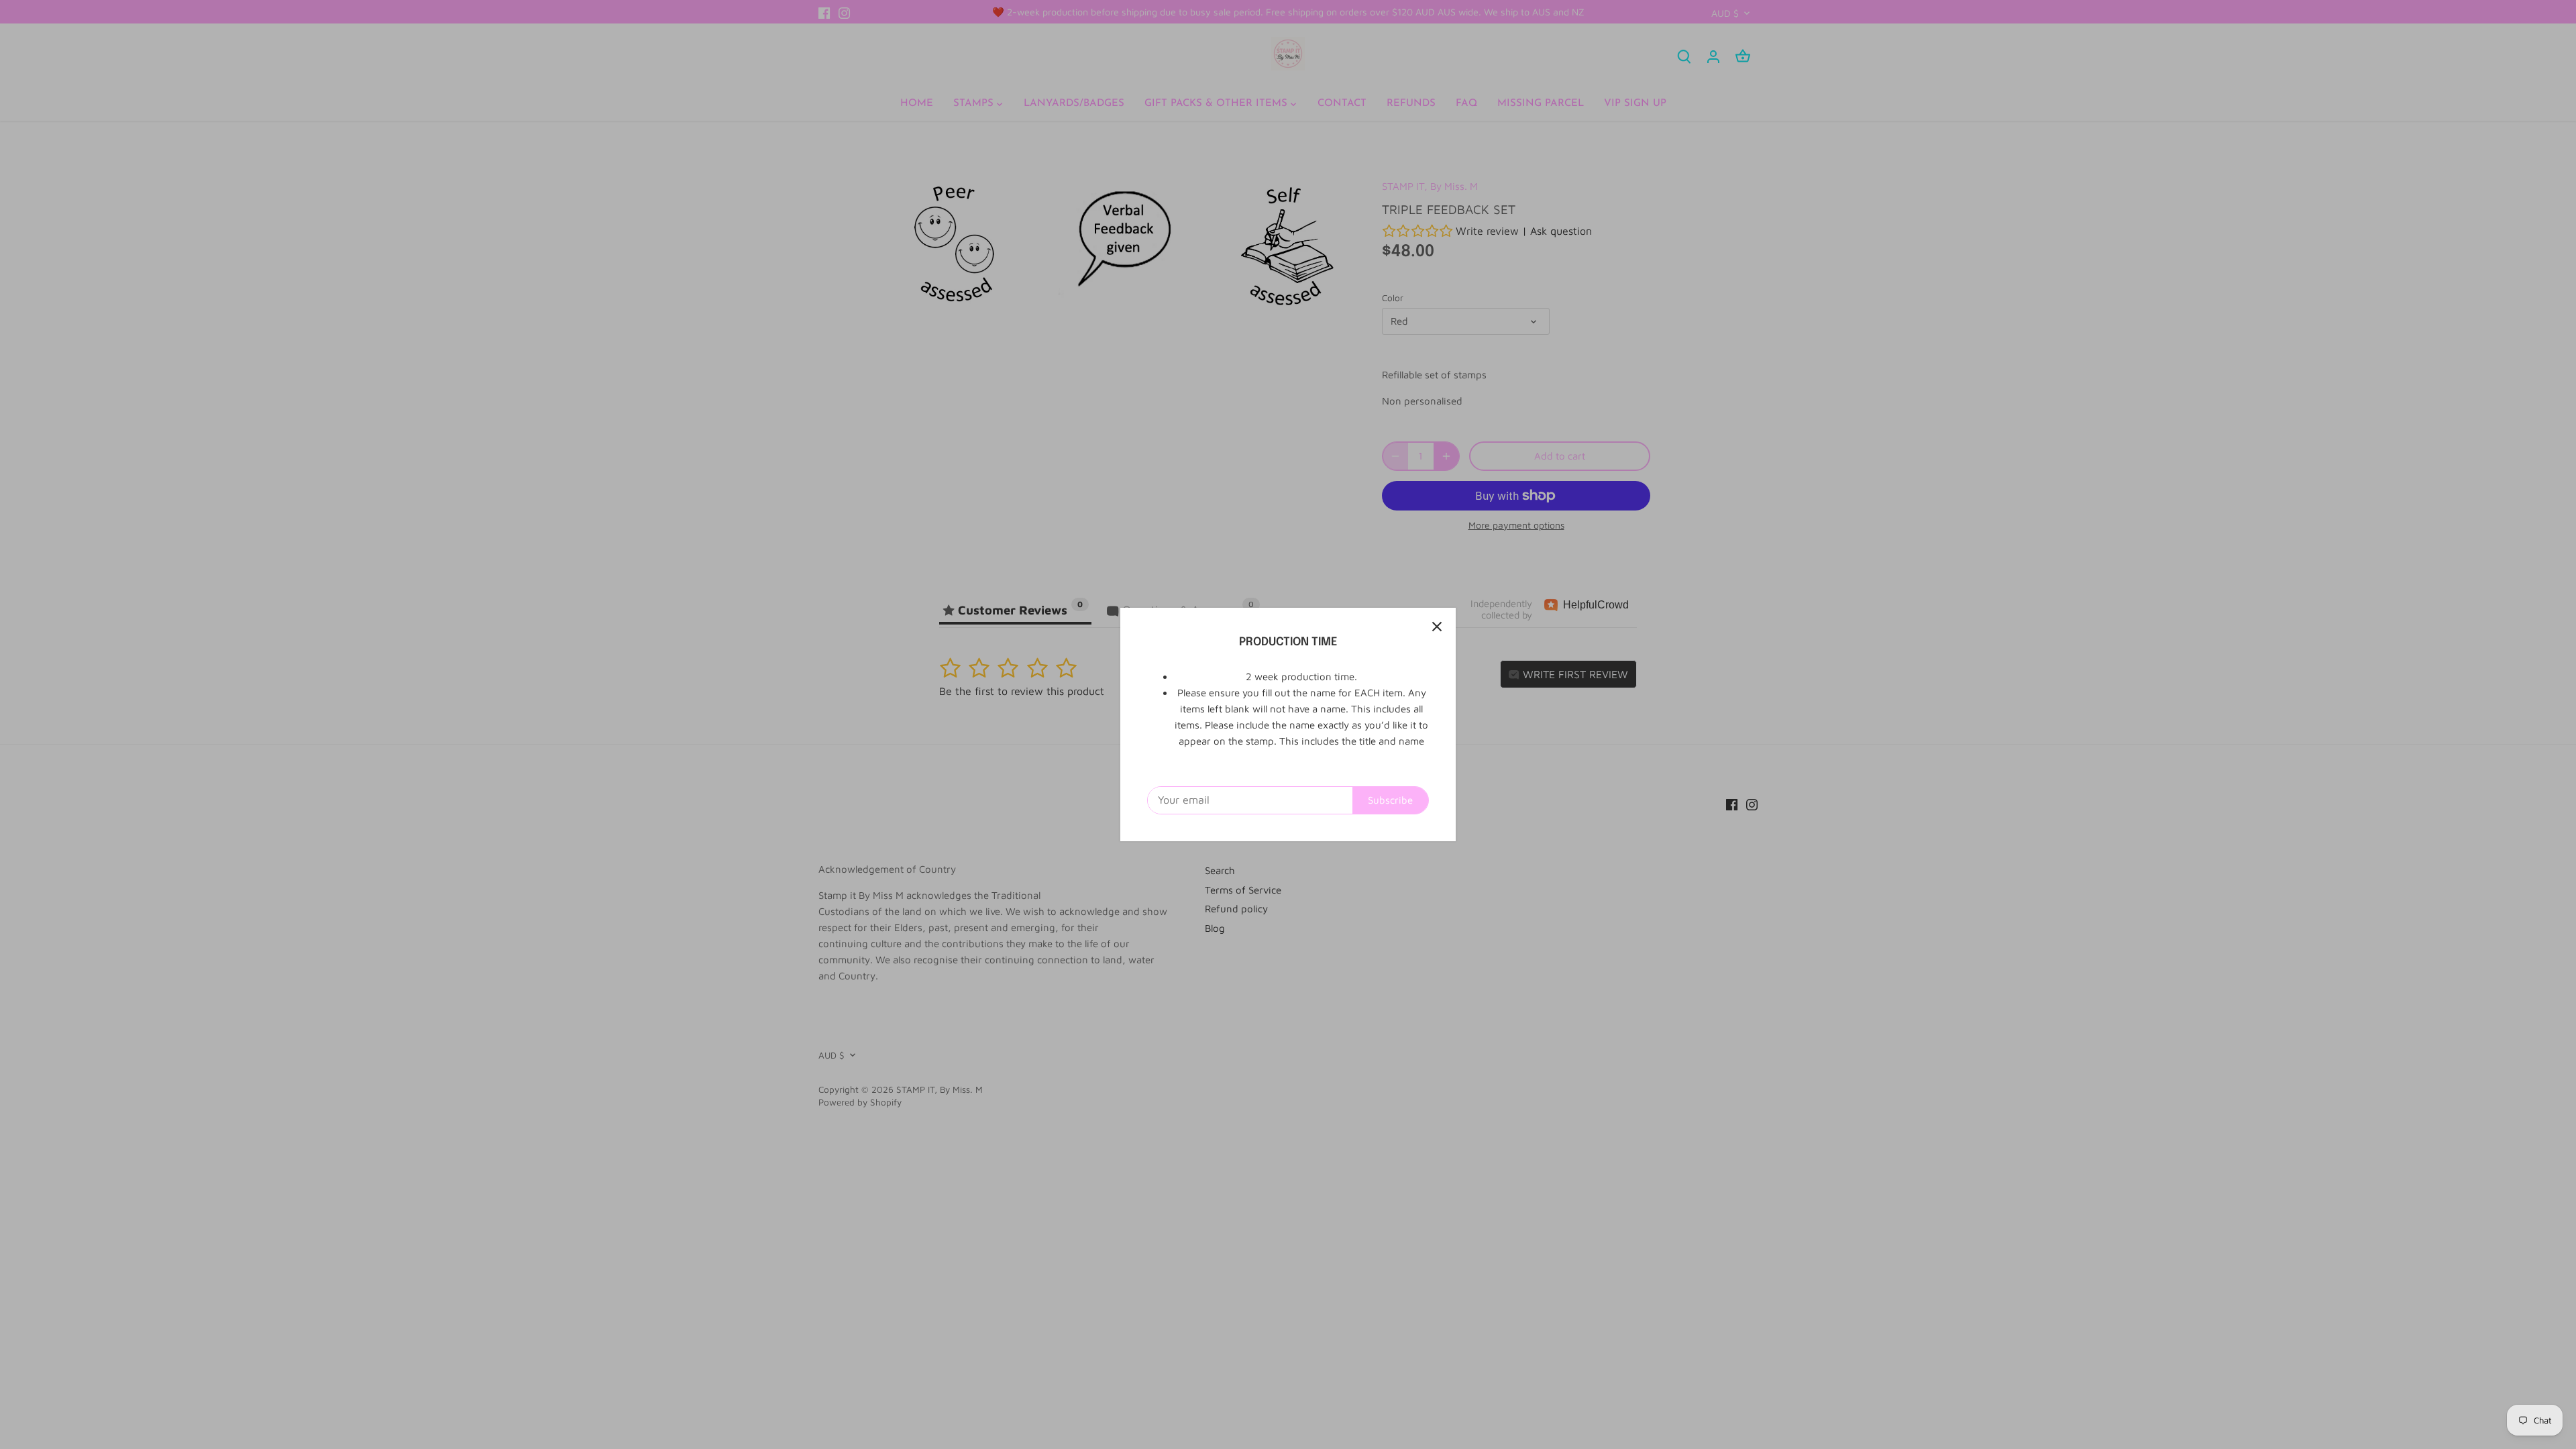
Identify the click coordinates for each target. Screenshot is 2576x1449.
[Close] (1437, 627)
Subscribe (1390, 800)
